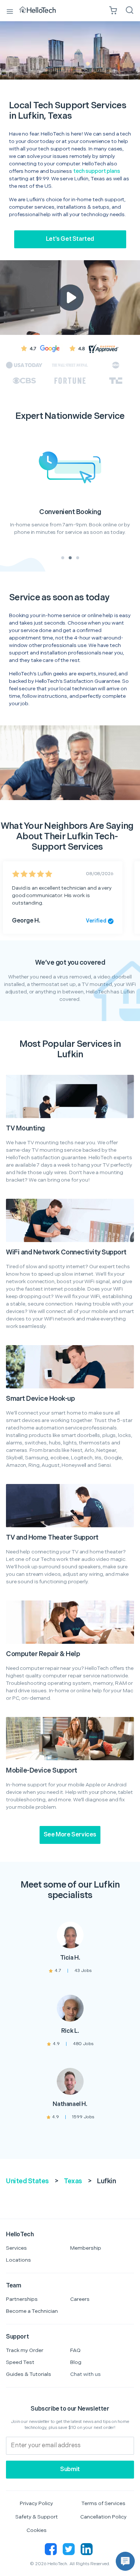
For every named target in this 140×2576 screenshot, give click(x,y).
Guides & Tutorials (29, 2374)
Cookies (37, 2530)
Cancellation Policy (103, 2517)
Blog (76, 2362)
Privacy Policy (36, 2503)
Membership (86, 2248)
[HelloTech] (43, 10)
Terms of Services (103, 2503)
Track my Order (25, 2350)
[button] (125, 2561)
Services (16, 2248)
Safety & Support (37, 2517)
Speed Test (20, 2362)
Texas (73, 2181)
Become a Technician (32, 2311)
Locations (18, 2260)
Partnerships (22, 2299)
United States (27, 2181)
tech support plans (97, 171)
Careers (80, 2299)
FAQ (75, 2350)
